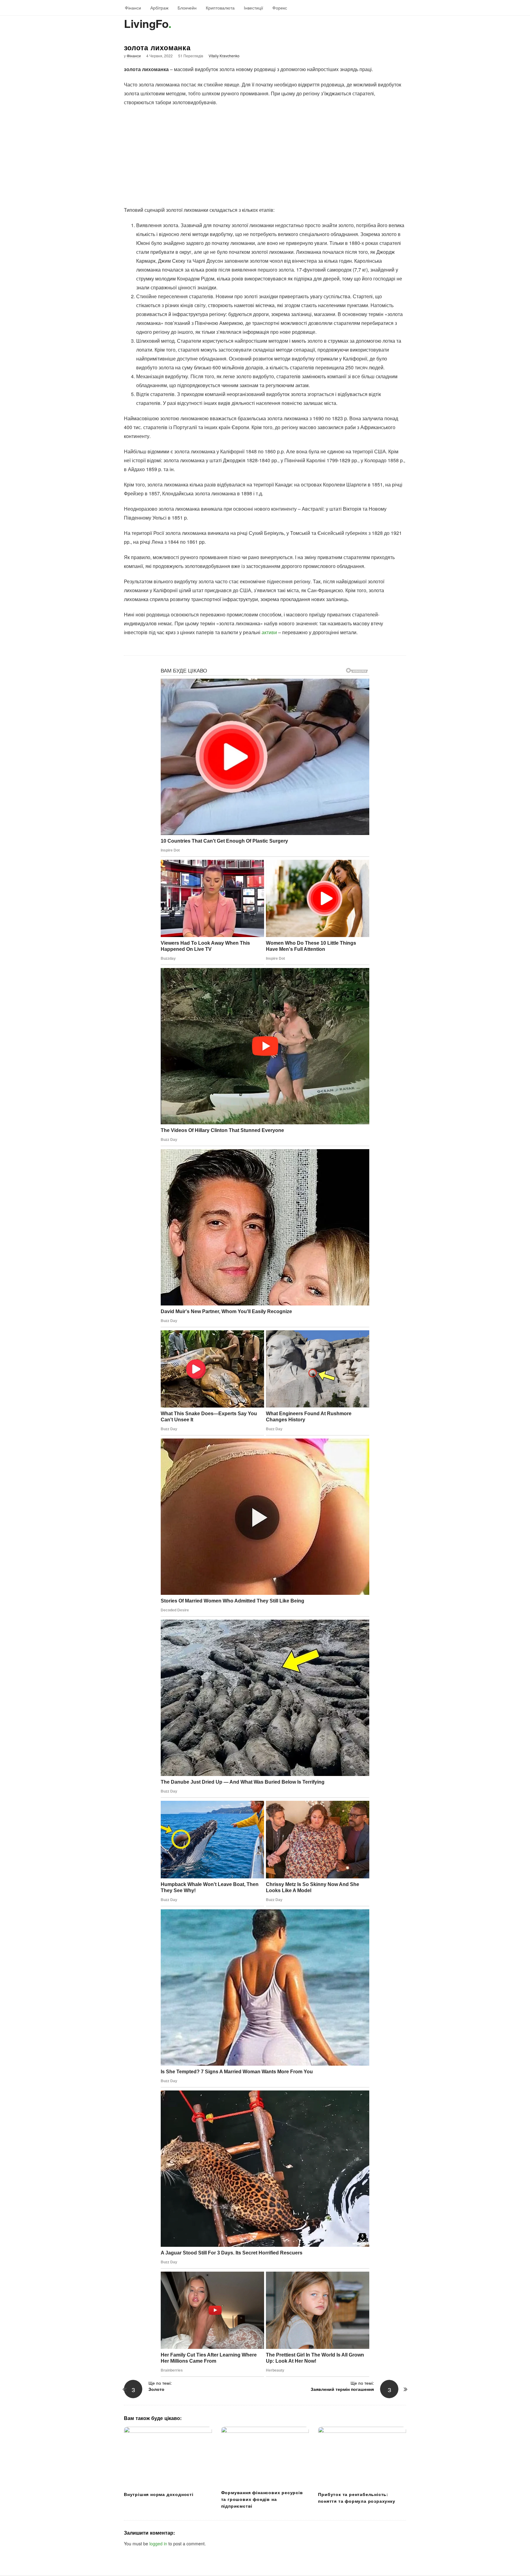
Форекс (280, 8)
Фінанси (133, 8)
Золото (156, 2389)
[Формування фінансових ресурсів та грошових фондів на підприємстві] (265, 2456)
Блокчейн (187, 8)
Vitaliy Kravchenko (224, 56)
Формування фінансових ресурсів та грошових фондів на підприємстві (262, 2499)
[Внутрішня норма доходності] (168, 2457)
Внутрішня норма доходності (159, 2494)
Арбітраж (159, 8)
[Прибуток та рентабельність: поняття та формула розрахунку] (362, 2457)
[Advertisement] (265, 156)
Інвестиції (253, 8)
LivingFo (146, 23)
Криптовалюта (220, 8)
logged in (158, 2544)
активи (269, 632)
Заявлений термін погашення (342, 2389)
